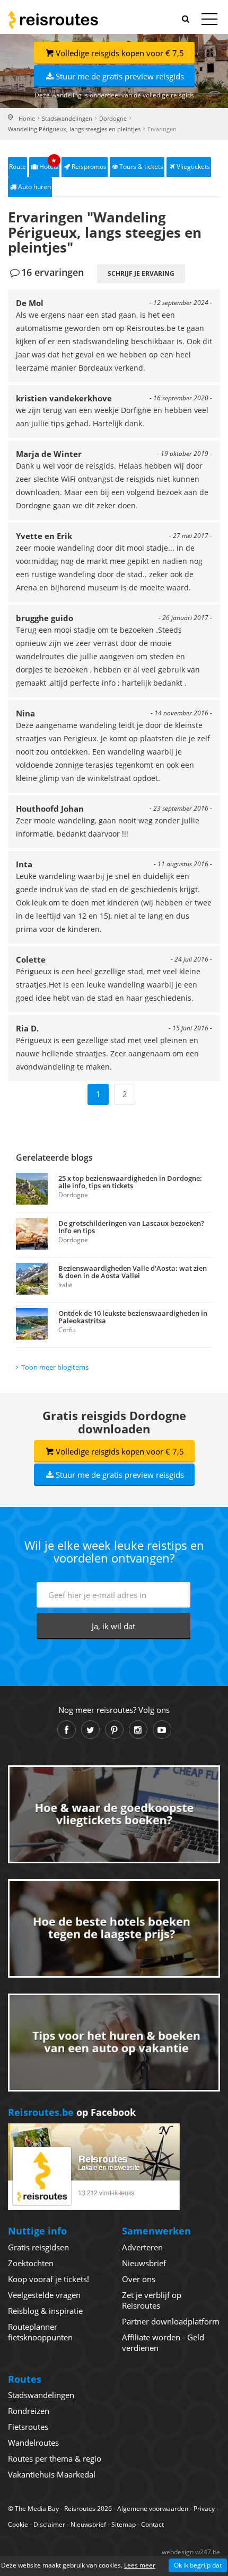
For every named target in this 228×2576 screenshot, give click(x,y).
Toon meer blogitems (55, 1367)
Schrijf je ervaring (141, 273)
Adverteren (142, 2247)
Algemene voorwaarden (153, 2508)
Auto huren (34, 187)
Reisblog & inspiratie (45, 2311)
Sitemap (124, 2524)
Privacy (204, 2508)
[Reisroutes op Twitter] (90, 1730)
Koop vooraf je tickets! (49, 2279)
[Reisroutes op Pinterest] (114, 1730)
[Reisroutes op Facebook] (67, 1730)
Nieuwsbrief (144, 2263)
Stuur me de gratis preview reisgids (120, 76)
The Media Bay (37, 2508)
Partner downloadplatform (171, 2321)
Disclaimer (49, 2524)
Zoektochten (31, 2263)
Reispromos (89, 167)
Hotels (49, 164)
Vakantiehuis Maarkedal (52, 2474)
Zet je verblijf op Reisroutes (152, 2300)
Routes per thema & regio (55, 2458)
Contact (152, 2524)
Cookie (18, 2524)
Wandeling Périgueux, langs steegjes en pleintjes (74, 129)
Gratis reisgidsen (38, 2247)
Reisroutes (53, 20)
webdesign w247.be (191, 2552)
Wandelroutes (33, 2443)
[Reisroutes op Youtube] (162, 1730)
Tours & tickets (141, 167)
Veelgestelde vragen (44, 2295)
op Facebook (72, 2112)
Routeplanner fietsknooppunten (40, 2332)
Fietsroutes (28, 2427)
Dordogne (113, 118)
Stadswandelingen (67, 118)
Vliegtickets (193, 167)
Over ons (139, 2279)
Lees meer (140, 2565)
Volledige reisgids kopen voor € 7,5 (120, 53)
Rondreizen (29, 2411)
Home (27, 118)
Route (17, 167)
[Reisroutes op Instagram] (138, 1730)
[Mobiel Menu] (209, 21)
